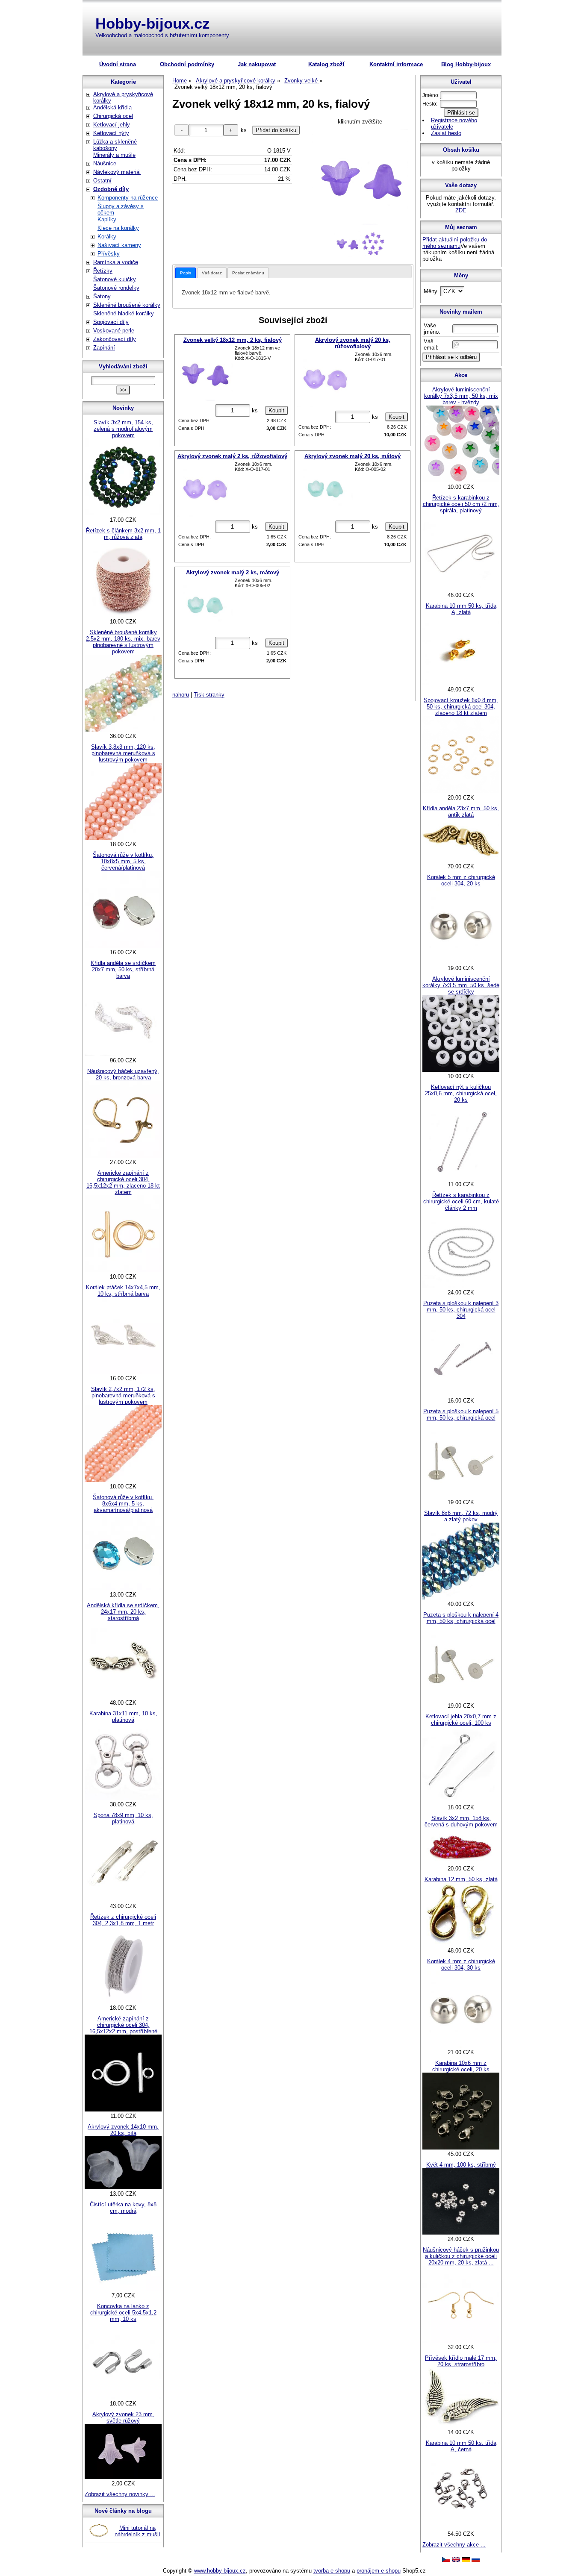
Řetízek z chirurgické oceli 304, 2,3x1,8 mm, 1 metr (123, 1920)
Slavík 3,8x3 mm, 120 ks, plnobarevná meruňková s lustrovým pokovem (123, 753)
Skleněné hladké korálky (124, 313)
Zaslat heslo (446, 133)
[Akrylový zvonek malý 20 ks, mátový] (325, 489)
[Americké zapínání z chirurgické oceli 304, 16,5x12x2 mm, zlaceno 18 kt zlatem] (123, 1270)
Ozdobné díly (111, 189)
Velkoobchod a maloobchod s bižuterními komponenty (162, 35)
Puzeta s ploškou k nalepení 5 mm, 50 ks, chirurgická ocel (461, 1414)
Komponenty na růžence (128, 198)
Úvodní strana (118, 64)
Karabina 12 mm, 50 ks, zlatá (461, 1879)
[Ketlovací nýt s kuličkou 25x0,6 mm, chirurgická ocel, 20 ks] (461, 1178)
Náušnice (105, 163)
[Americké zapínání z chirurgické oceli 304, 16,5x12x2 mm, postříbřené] (123, 2110)
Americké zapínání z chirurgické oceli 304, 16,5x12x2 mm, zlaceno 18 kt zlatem (123, 1182)
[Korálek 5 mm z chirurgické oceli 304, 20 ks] (461, 962)
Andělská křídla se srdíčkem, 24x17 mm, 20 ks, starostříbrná (123, 1612)
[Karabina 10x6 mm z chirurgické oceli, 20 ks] (461, 2148)
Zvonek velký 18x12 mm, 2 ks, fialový (233, 340)
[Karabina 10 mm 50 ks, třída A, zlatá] (461, 683)
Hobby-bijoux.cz (153, 23)
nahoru (181, 695)
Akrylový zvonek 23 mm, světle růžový (123, 2417)
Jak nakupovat (257, 64)
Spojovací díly (111, 322)
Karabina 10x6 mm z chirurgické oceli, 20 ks (461, 2066)
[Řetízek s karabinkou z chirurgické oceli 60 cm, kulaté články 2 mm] (461, 1286)
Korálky (107, 237)
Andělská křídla (112, 107)
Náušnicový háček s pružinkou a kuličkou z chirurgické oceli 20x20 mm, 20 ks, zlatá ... (461, 2256)
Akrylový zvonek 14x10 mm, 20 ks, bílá (123, 2130)
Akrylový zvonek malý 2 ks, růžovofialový (232, 456)
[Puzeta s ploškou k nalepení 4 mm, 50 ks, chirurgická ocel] (461, 1699)
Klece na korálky (118, 228)
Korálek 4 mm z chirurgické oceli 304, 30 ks (461, 1964)
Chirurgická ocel (113, 116)
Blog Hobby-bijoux (466, 64)
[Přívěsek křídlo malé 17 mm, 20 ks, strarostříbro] (461, 2426)
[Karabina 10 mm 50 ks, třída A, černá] (461, 2527)
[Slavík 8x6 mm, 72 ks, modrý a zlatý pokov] (461, 1598)
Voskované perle (114, 331)
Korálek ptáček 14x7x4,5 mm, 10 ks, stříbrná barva (123, 1291)
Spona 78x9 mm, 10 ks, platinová (123, 1818)
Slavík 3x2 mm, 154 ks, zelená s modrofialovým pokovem (123, 429)
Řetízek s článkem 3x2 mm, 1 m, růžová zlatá (123, 534)
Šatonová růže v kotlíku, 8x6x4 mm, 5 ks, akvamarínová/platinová (123, 1504)
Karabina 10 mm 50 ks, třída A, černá (461, 2446)
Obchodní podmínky (187, 64)
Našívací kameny (119, 245)
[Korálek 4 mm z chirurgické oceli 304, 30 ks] (461, 2046)
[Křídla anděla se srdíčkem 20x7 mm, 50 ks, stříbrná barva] (123, 1054)
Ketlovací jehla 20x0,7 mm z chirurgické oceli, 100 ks (461, 1720)
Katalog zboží (326, 64)
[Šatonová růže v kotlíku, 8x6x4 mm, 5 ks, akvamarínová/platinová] (123, 1588)
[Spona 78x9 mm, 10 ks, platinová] (123, 1900)
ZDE (461, 210)
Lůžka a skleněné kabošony (115, 145)
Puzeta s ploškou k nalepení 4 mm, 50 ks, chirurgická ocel (461, 1618)
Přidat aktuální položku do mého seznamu (455, 243)
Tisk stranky (209, 695)
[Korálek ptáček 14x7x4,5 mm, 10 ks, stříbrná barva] (123, 1372)
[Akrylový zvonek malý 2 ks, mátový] (205, 606)
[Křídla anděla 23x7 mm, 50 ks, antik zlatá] (461, 860)
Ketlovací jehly (112, 125)
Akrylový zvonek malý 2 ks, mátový (233, 572)
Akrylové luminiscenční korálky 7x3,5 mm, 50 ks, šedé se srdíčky (461, 985)
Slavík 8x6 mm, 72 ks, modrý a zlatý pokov (461, 1516)
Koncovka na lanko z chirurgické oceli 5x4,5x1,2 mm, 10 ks (123, 2313)
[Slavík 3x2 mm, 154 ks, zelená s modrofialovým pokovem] (123, 513)
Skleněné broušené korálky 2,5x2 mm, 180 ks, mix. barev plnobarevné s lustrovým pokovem (123, 642)
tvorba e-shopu (332, 2571)
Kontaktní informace (396, 64)
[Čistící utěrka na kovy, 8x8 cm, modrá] (123, 2289)
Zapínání (104, 348)
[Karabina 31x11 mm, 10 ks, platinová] (123, 1798)
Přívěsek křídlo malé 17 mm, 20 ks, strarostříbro (461, 2361)
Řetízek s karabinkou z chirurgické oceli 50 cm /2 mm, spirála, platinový (461, 504)
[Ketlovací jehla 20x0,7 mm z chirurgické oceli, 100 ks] (461, 1801)
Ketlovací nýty (111, 133)
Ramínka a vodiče (116, 262)
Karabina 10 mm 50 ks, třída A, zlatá (461, 609)
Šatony (102, 296)
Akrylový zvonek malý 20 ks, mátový (352, 456)
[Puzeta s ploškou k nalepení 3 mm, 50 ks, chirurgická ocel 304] (461, 1394)
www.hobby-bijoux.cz (220, 2571)
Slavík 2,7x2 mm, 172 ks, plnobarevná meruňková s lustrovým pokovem (123, 1395)
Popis (186, 273)
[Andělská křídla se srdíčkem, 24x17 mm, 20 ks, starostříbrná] (123, 1696)
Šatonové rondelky (116, 288)
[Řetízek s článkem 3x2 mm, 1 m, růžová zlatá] (123, 615)
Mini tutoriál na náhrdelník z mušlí (137, 2531)
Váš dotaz (212, 273)
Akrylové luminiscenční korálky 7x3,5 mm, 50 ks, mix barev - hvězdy (461, 396)
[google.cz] (456, 2560)
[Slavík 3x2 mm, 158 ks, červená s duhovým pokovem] (461, 1862)
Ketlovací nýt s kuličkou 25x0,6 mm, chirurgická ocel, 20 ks (461, 1093)
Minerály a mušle (114, 155)
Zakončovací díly (115, 339)
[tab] (186, 273)
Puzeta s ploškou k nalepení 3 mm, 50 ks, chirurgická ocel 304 (461, 1310)
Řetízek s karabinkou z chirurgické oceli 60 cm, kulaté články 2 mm (461, 1201)
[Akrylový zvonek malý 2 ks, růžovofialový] (205, 489)
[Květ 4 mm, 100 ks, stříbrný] (461, 2233)
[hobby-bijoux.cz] (446, 2560)
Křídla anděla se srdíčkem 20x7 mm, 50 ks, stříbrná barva (123, 969)
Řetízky (103, 271)
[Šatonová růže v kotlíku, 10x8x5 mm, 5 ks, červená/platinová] (123, 946)
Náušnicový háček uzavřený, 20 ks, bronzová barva (123, 1074)
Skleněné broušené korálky (127, 305)
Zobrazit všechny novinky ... (120, 2494)
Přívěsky (109, 254)
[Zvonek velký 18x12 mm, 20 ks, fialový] (360, 177)
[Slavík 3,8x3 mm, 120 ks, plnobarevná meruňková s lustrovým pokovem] (123, 838)
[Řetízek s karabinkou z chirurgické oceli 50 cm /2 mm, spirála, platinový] (461, 589)
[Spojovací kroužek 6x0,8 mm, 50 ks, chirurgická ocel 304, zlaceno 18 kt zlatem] (461, 791)
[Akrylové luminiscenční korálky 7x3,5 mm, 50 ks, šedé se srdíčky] (461, 1070)
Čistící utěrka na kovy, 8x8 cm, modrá (123, 2208)
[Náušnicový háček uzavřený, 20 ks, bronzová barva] (123, 1156)
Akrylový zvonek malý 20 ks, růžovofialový (353, 343)
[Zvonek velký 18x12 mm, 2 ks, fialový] (205, 373)
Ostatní (102, 181)
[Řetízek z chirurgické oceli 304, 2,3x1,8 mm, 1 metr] (123, 2001)
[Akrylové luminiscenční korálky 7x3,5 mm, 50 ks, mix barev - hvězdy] (461, 481)
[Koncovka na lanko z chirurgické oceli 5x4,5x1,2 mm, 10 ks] (123, 2397)
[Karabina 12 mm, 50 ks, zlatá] (461, 1944)
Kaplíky (107, 219)
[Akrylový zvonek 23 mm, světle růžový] (123, 2477)
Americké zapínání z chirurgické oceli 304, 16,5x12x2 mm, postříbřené (123, 2025)
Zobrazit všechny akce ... (454, 2545)
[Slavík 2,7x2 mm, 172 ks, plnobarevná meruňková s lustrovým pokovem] (123, 1480)
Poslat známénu (248, 273)
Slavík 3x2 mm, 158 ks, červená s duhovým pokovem (461, 1821)
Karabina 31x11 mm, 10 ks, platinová (123, 1717)
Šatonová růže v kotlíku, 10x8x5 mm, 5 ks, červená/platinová (123, 861)
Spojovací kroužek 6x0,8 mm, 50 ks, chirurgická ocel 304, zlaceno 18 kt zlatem (461, 707)
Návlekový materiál (117, 172)
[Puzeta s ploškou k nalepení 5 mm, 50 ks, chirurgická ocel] (461, 1496)
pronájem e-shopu (379, 2571)
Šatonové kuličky (115, 279)
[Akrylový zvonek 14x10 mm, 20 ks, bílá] (123, 2187)
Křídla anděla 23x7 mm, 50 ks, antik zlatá (461, 812)
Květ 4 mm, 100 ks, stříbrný (461, 2165)
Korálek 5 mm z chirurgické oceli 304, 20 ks (461, 880)
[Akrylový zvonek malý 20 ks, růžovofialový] (325, 379)
